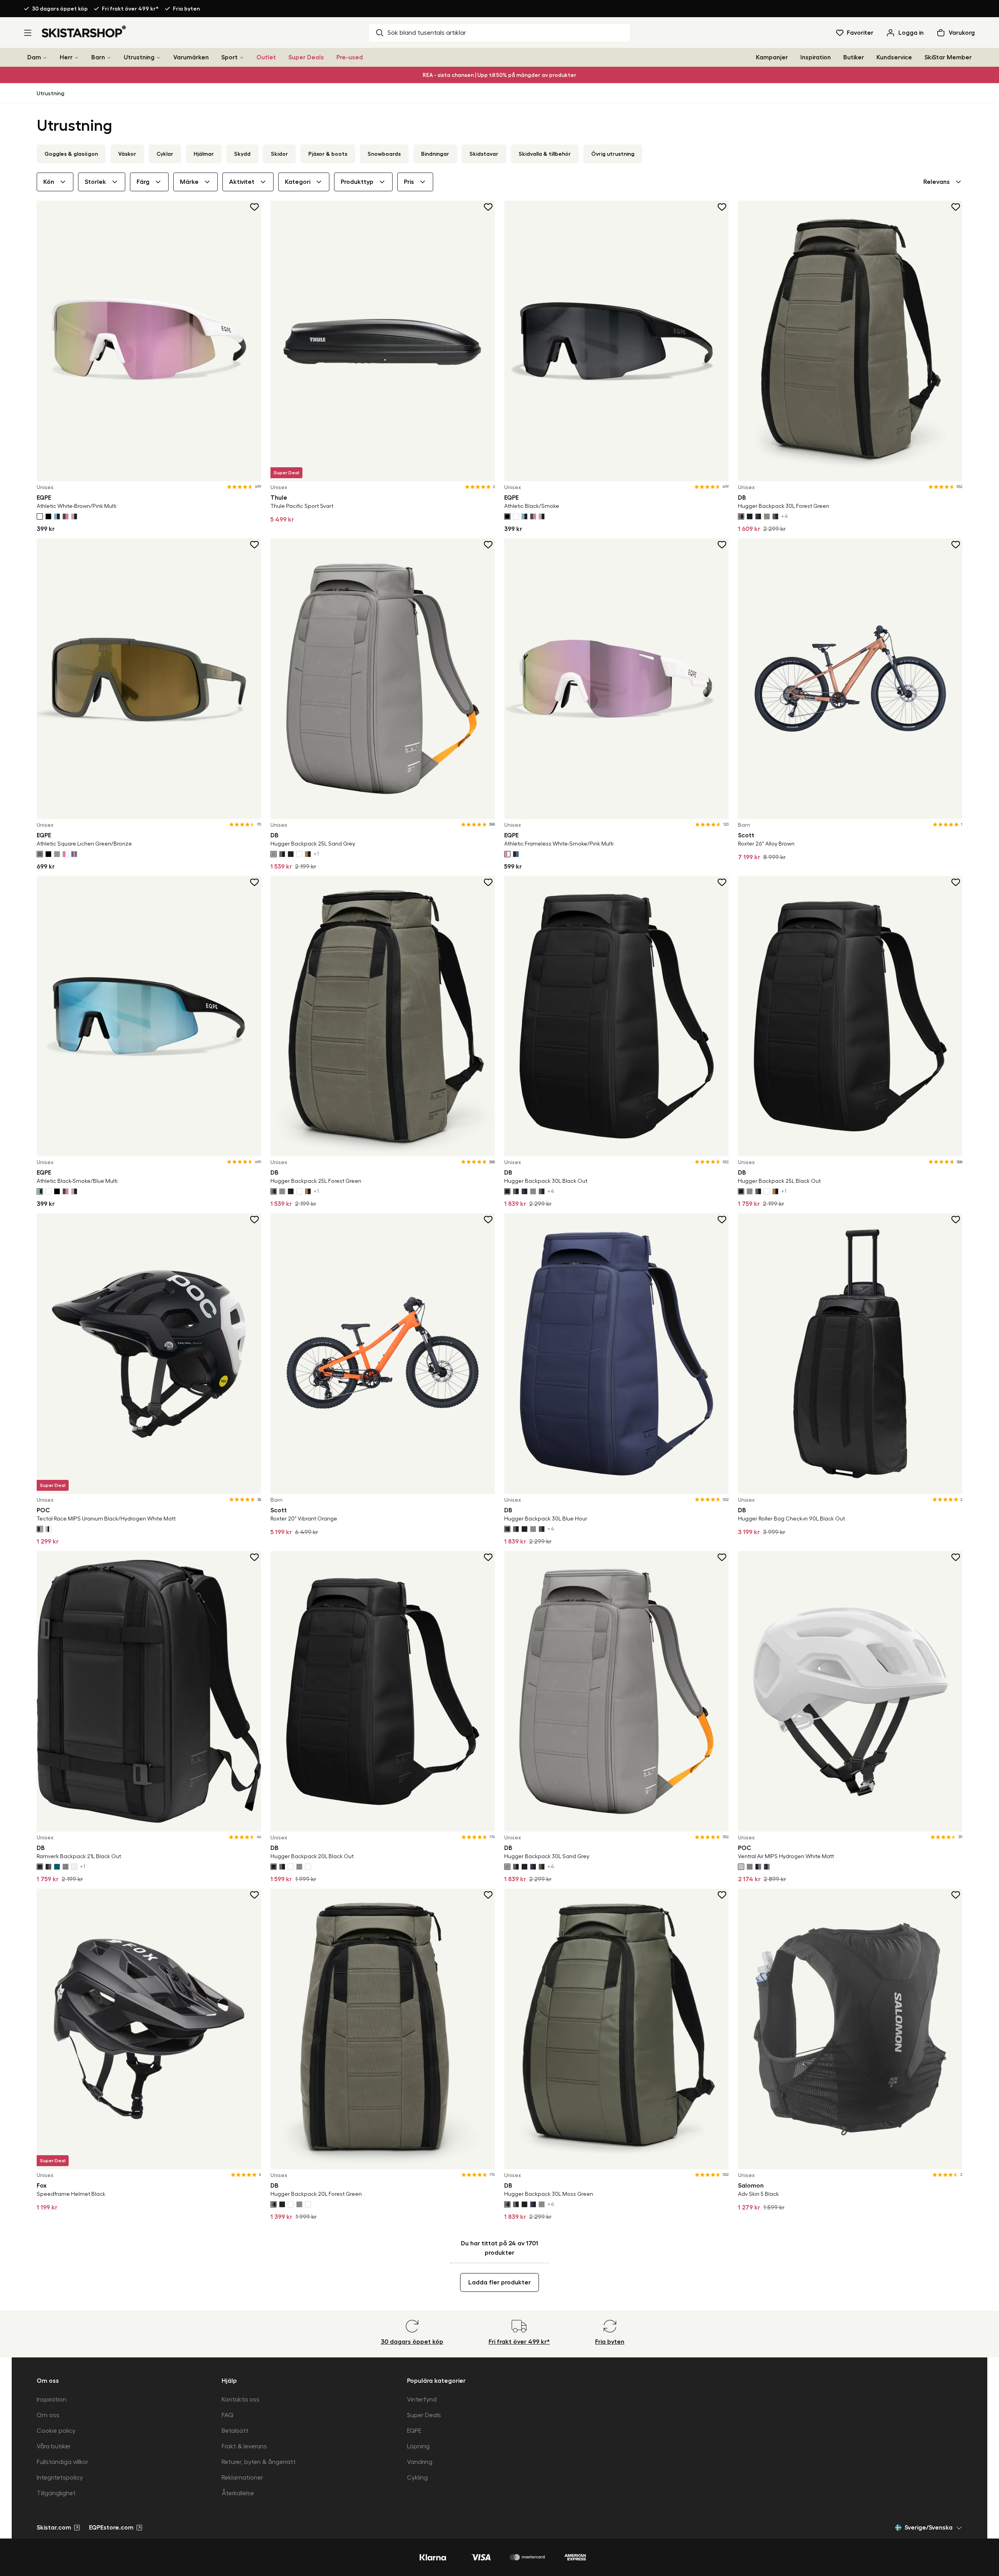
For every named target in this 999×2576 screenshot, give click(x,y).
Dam (34, 57)
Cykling (417, 2478)
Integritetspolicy (60, 2478)
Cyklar (165, 154)
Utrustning (139, 57)
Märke (189, 182)
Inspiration (816, 57)
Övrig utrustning (613, 154)
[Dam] (45, 58)
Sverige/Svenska (929, 2528)
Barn (98, 57)
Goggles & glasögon (71, 154)
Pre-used (350, 57)
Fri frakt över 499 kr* (130, 9)
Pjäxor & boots (328, 154)
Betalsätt (235, 2431)
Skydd (242, 154)
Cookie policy (56, 2431)
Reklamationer (242, 2478)
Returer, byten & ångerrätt (259, 2462)
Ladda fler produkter (499, 2282)
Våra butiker (54, 2446)
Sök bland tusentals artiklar (427, 33)
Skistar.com (54, 2528)
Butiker (854, 57)
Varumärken (191, 57)
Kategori (298, 182)
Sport (229, 57)
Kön (49, 182)
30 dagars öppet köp (60, 9)
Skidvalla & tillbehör (545, 154)
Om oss (48, 2415)
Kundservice (894, 57)
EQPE (414, 2431)
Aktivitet (242, 182)
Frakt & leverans (244, 2446)
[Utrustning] (158, 58)
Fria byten (186, 9)
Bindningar (435, 154)
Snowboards (384, 154)
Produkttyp (357, 182)
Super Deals (306, 57)
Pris (409, 182)
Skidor (279, 154)
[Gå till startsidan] (84, 31)
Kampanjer (772, 57)
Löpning (418, 2446)
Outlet (266, 57)
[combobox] (943, 182)
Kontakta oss (241, 2400)
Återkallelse (238, 2493)
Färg (143, 182)
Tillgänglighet (56, 2493)
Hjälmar (204, 154)
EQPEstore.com (111, 2528)
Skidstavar (484, 154)
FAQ (228, 2415)
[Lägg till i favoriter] (255, 207)
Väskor (127, 154)
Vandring (420, 2462)
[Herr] (76, 58)
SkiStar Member (948, 57)
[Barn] (109, 58)
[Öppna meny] (28, 33)
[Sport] (242, 58)
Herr (66, 57)
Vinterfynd (422, 2400)
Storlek (95, 182)
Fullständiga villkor (62, 2462)
